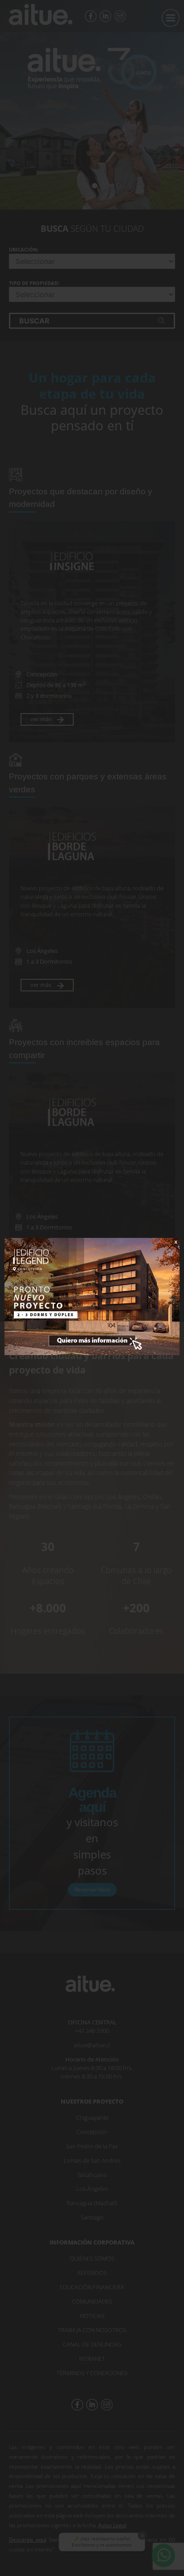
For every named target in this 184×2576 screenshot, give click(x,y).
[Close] (170, 1248)
